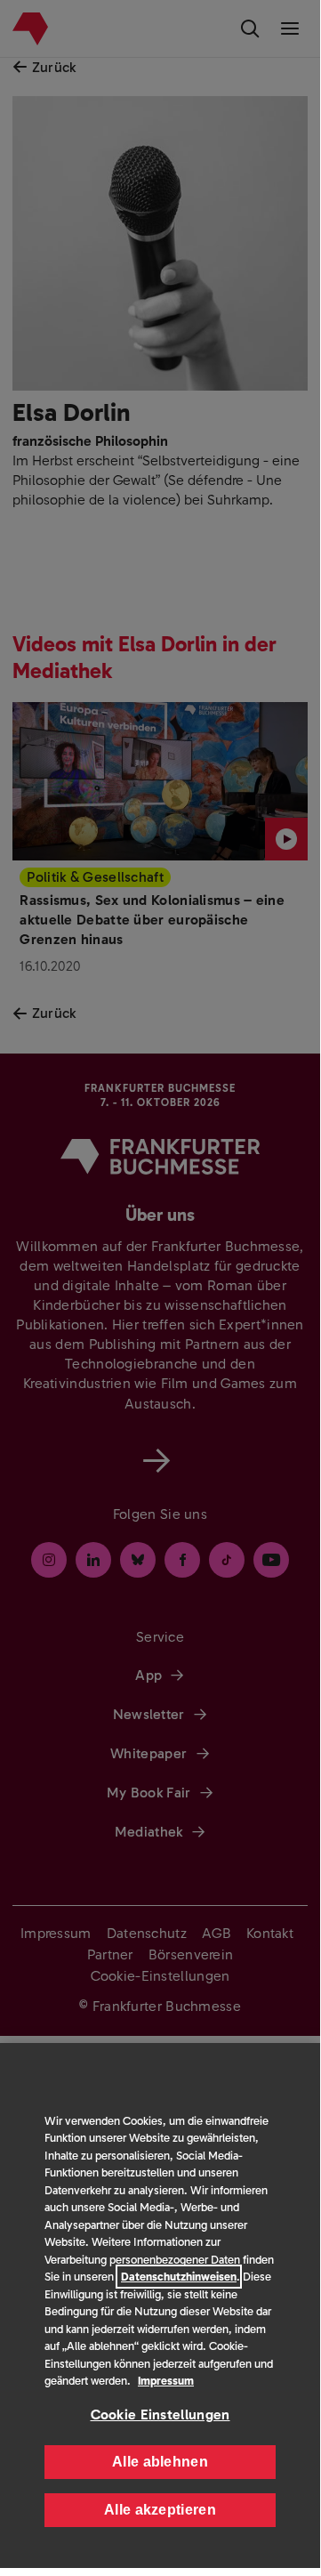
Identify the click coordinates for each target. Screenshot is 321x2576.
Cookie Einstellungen (160, 2414)
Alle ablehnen (160, 2462)
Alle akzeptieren (160, 2510)
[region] (160, 2305)
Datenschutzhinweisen (179, 2277)
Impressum (166, 2381)
